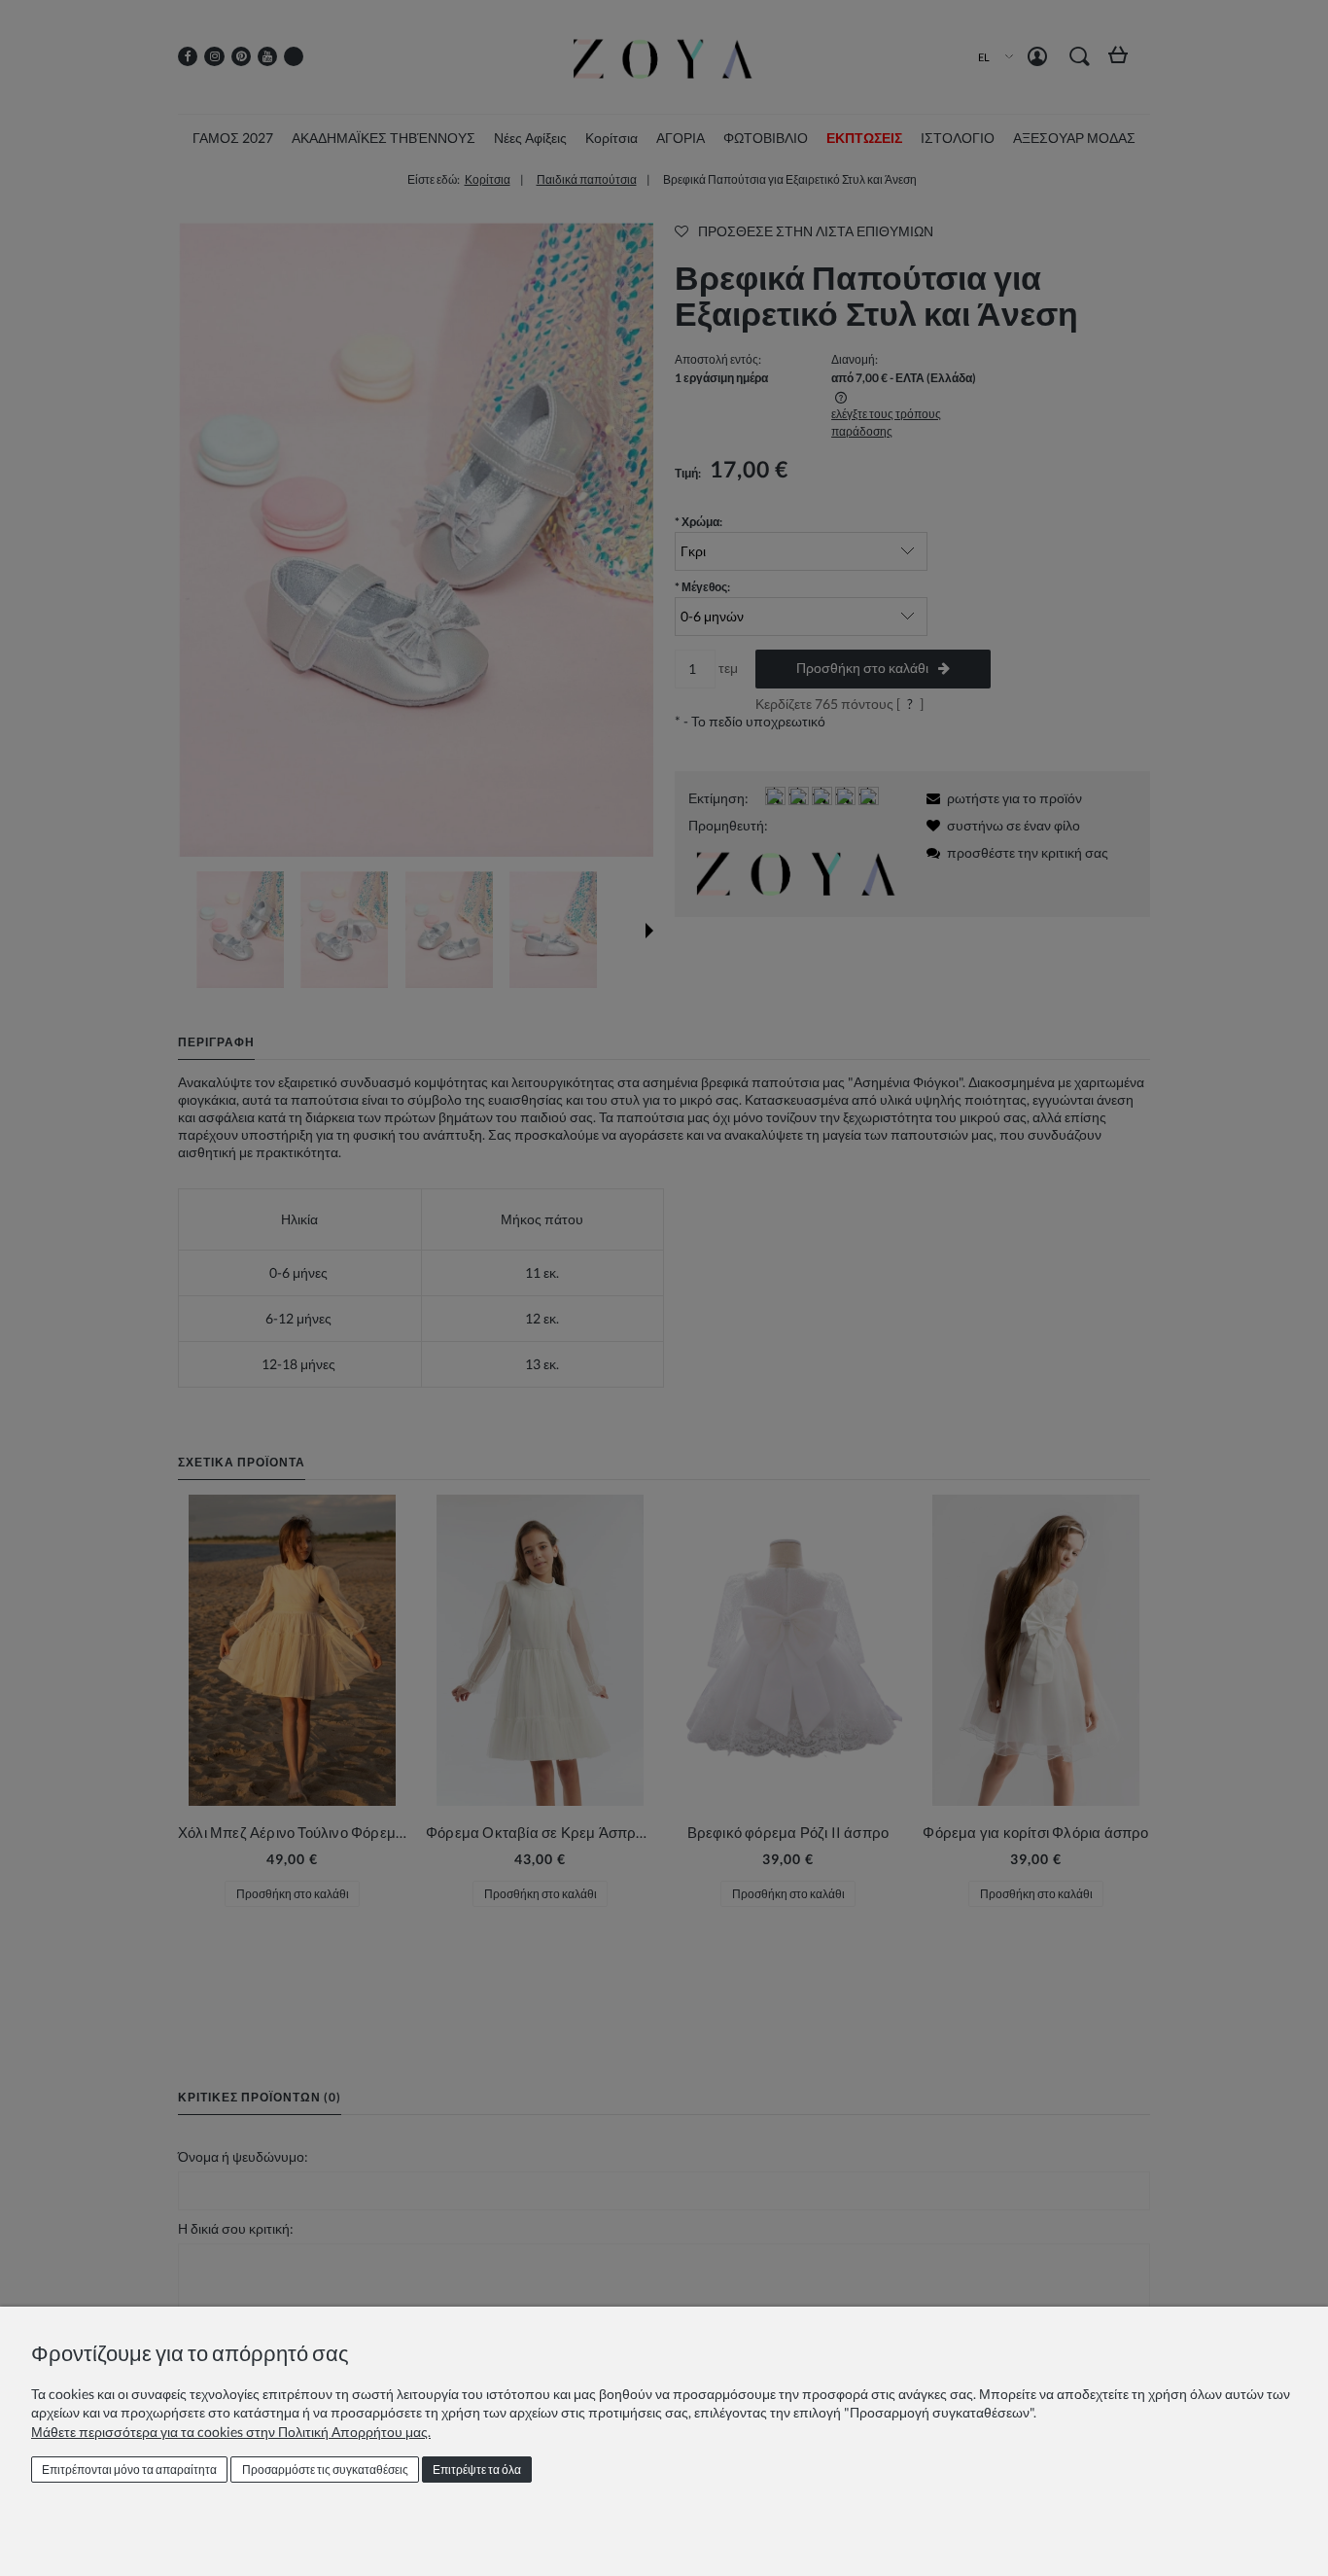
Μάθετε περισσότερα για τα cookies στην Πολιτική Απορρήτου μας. (231, 2432)
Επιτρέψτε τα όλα (477, 2470)
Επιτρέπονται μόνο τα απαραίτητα (129, 2470)
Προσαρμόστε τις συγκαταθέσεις (325, 2470)
